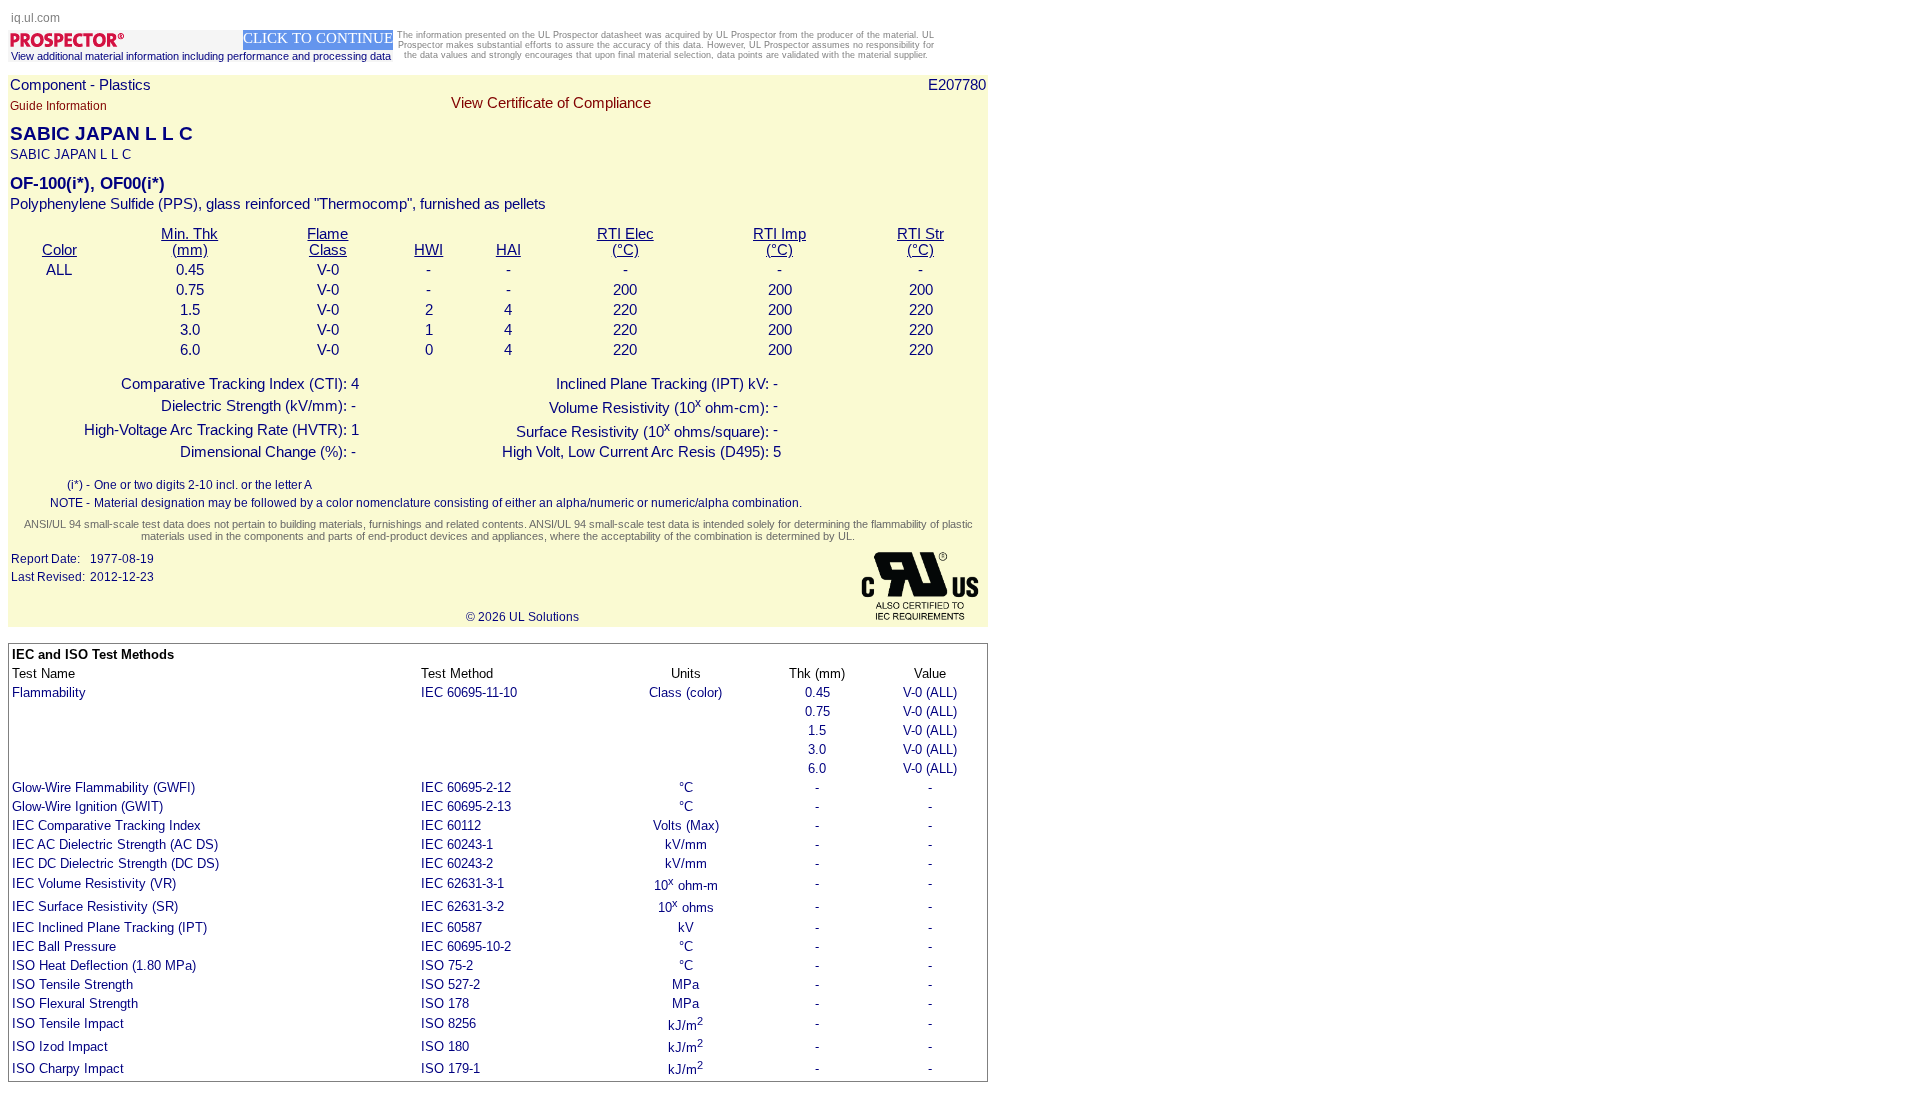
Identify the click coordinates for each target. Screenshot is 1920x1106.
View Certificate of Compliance (551, 103)
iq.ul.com (35, 18)
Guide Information (58, 106)
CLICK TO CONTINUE (318, 38)
